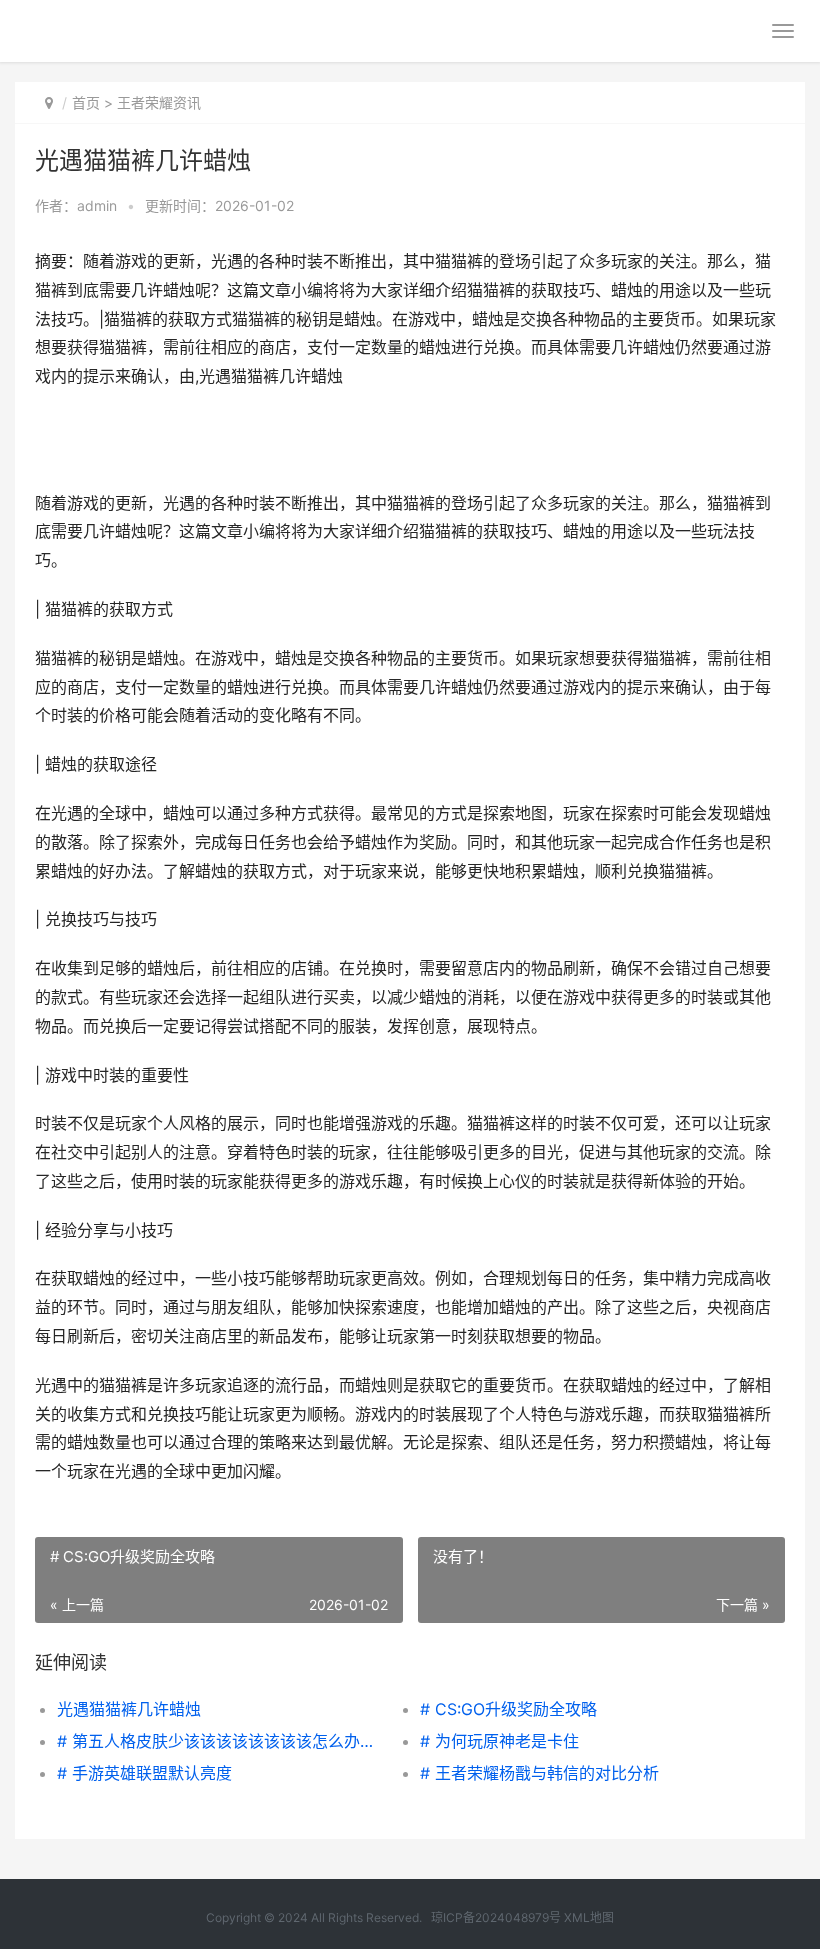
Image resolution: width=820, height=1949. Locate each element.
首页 (86, 102)
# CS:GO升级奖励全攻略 (508, 1709)
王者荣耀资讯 (159, 102)
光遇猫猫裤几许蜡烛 (129, 1709)
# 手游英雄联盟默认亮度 (144, 1773)
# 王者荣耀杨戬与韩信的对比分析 (539, 1773)
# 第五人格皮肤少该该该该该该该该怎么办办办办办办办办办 (220, 1741)
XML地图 (589, 1917)
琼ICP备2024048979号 (496, 1917)
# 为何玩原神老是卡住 (499, 1741)
